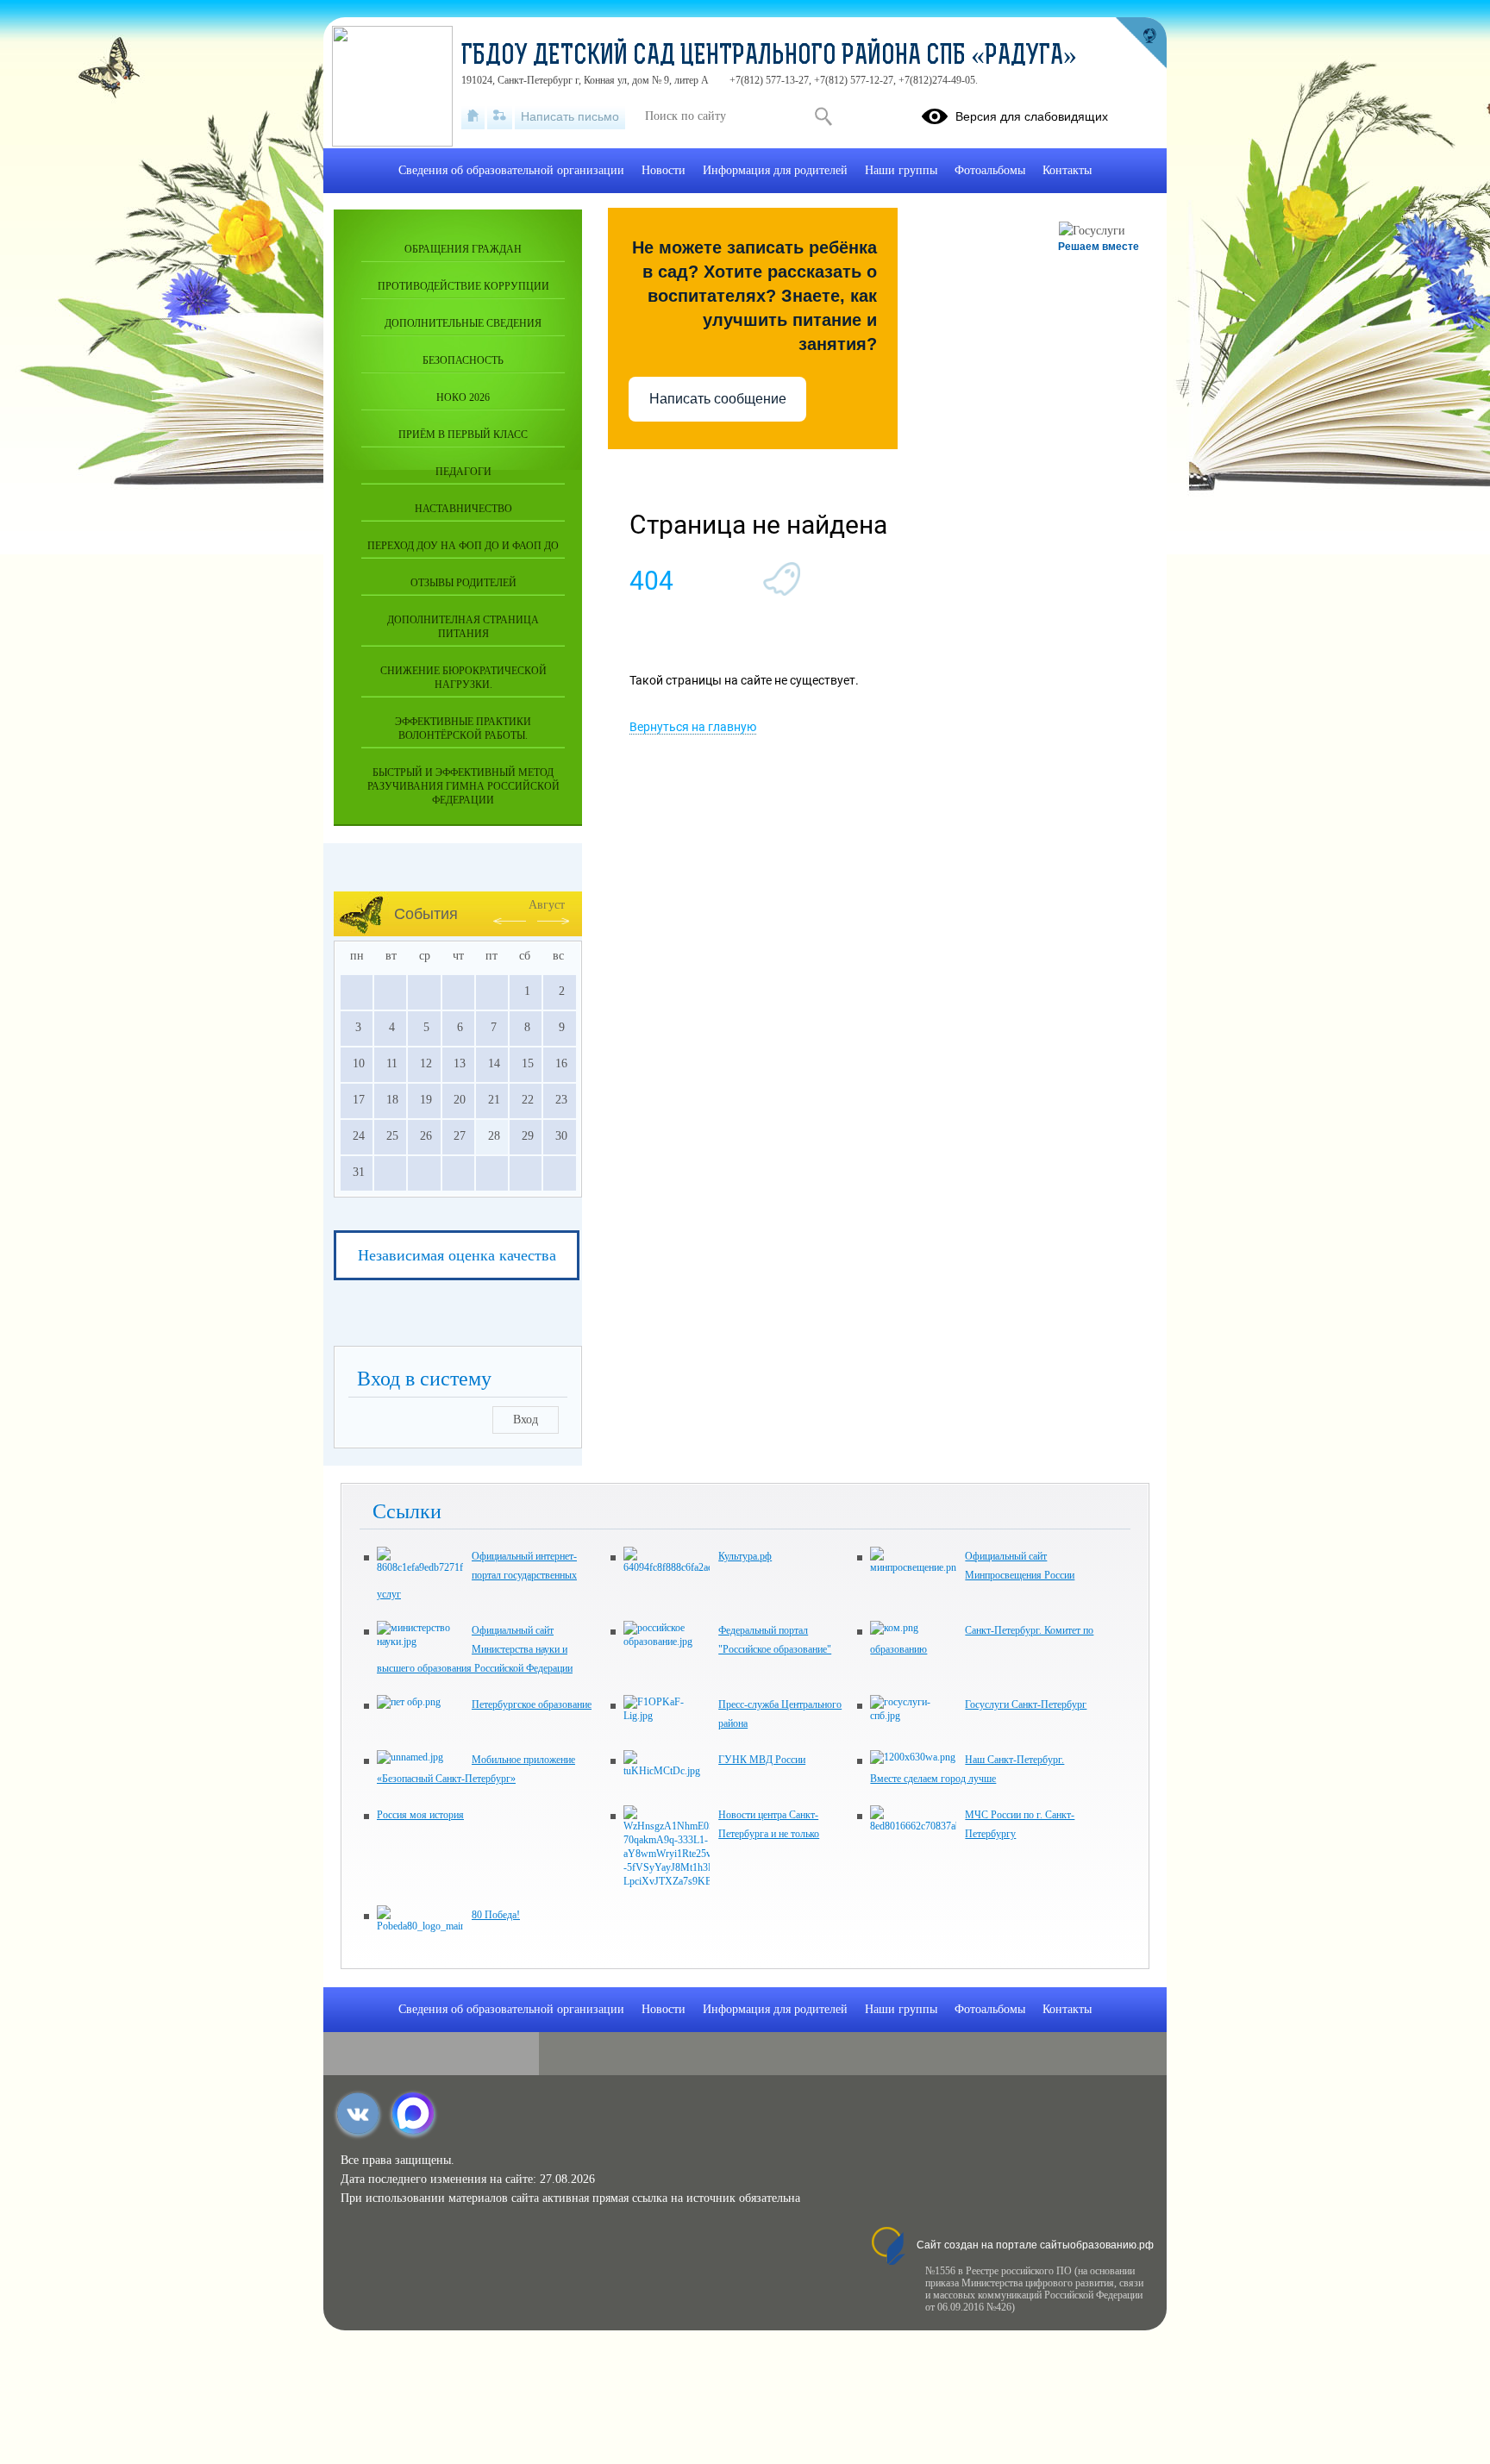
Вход (526, 1420)
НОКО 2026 (463, 397)
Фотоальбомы (990, 170)
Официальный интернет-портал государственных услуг (477, 1575)
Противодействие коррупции (463, 286)
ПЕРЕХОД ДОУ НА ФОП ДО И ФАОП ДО (463, 546)
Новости (664, 170)
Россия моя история (420, 1815)
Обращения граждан (463, 249)
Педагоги (463, 472)
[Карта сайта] (500, 116)
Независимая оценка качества (457, 1255)
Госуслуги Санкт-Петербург (1026, 1704)
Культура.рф (745, 1556)
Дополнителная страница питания (463, 627)
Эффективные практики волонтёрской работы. (463, 729)
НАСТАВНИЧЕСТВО (463, 509)
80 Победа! (496, 1915)
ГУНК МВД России (762, 1760)
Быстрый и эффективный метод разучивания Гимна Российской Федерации (463, 786)
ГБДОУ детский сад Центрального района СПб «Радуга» (769, 57)
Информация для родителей (775, 170)
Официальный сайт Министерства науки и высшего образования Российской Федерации (475, 1649)
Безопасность (463, 360)
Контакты (1067, 170)
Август (547, 905)
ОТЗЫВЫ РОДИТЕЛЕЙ (463, 583)
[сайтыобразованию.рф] (1141, 43)
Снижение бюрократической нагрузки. (463, 678)
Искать (823, 116)
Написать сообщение (718, 399)
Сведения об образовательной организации (511, 170)
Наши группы (901, 170)
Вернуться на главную (693, 727)
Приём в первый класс (463, 435)
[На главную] (473, 116)
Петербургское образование (532, 1704)
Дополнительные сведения (463, 323)
